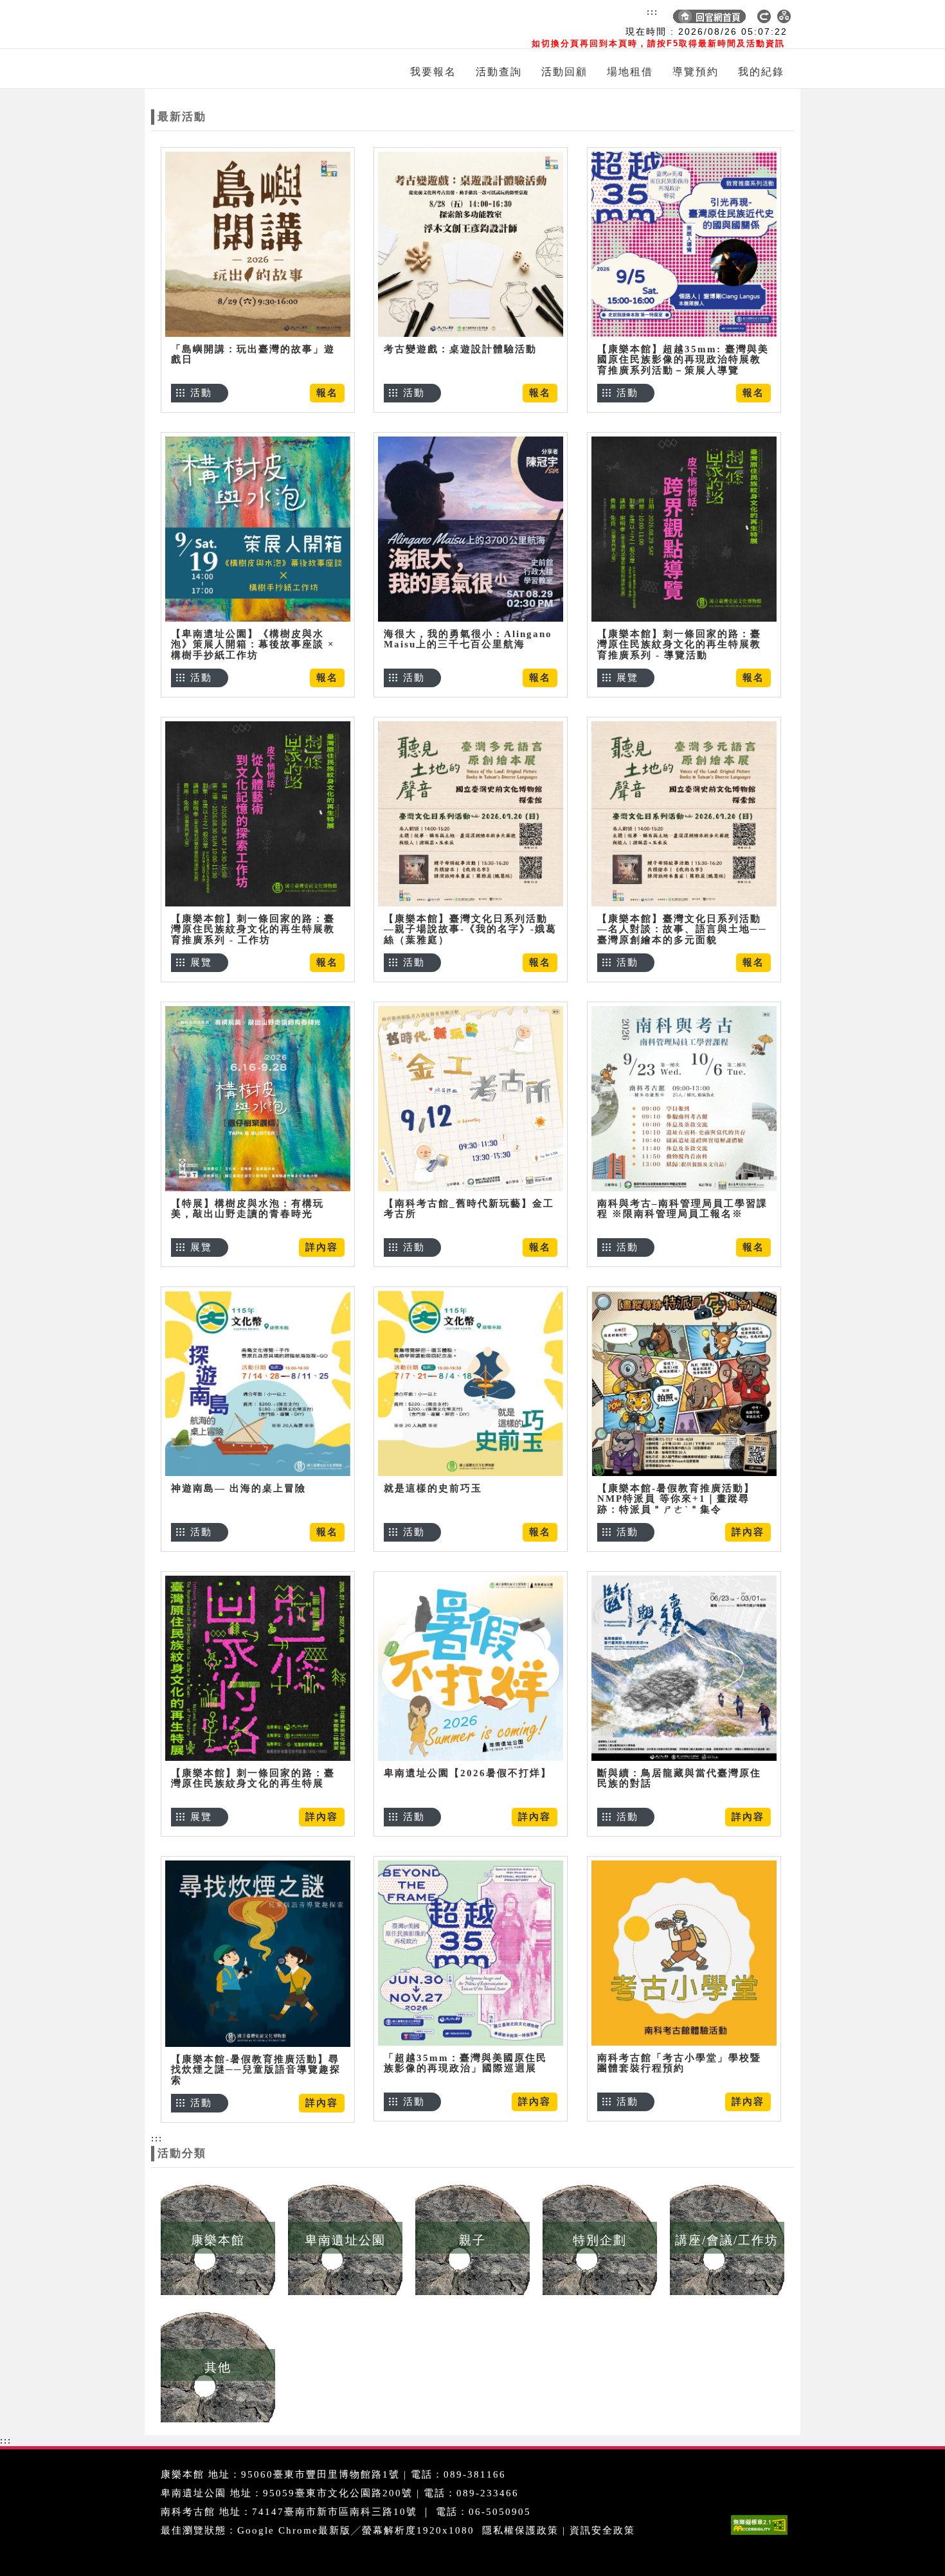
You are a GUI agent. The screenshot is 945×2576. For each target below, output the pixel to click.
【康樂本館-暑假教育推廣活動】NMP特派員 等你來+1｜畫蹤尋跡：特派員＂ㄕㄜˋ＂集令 (676, 1499)
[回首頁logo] (225, 24)
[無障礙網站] (762, 2535)
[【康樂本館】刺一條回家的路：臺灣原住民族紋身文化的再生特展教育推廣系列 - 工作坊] (258, 814)
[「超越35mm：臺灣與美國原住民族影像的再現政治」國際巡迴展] (471, 1953)
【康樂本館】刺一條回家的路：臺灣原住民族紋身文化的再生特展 (253, 1779)
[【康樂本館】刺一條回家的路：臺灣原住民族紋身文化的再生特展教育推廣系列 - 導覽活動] (684, 529)
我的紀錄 (761, 72)
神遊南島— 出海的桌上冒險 (239, 1488)
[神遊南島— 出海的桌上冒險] (258, 1383)
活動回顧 (564, 72)
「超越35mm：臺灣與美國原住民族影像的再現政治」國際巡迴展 (465, 2063)
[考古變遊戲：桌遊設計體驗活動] (471, 244)
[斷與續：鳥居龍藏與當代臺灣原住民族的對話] (684, 1668)
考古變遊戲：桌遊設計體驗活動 (460, 349)
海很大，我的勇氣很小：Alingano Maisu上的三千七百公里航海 (468, 639)
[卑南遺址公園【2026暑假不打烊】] (471, 1668)
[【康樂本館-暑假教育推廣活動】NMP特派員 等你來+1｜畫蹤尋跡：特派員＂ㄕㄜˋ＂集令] (684, 1383)
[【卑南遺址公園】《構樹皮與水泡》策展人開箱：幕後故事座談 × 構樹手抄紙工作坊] (258, 529)
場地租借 (630, 72)
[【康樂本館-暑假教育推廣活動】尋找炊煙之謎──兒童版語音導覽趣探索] (258, 1953)
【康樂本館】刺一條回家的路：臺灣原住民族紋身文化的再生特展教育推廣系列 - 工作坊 (253, 929)
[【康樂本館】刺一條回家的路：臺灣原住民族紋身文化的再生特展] (258, 1668)
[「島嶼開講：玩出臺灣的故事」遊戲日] (258, 244)
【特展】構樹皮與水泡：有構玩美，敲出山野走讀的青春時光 (248, 1209)
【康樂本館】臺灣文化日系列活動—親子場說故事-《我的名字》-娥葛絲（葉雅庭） (470, 929)
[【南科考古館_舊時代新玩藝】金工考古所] (471, 1098)
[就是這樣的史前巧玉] (471, 1383)
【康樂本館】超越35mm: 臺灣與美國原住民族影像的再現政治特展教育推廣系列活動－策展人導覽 (683, 360)
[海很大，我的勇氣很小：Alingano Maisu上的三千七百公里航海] (471, 529)
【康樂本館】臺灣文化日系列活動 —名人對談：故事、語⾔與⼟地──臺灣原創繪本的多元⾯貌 (682, 929)
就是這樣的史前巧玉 (433, 1488)
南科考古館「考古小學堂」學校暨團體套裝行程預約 (679, 2063)
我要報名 (433, 72)
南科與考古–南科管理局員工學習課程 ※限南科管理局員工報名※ (682, 1209)
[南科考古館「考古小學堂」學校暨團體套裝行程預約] (684, 1953)
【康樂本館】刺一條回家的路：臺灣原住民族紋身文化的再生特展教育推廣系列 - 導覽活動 (679, 644)
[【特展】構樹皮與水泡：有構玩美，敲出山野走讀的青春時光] (258, 1098)
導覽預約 (696, 72)
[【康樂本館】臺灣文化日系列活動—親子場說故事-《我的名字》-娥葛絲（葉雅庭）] (471, 814)
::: (652, 12)
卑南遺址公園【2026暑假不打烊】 (468, 1773)
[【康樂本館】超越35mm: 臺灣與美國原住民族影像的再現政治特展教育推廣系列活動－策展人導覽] (684, 244)
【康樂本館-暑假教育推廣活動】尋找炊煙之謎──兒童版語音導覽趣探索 (256, 2070)
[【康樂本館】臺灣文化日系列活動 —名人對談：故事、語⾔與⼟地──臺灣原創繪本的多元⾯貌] (684, 814)
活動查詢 (499, 72)
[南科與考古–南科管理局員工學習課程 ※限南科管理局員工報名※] (684, 1098)
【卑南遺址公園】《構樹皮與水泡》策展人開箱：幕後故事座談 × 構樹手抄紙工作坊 (253, 644)
